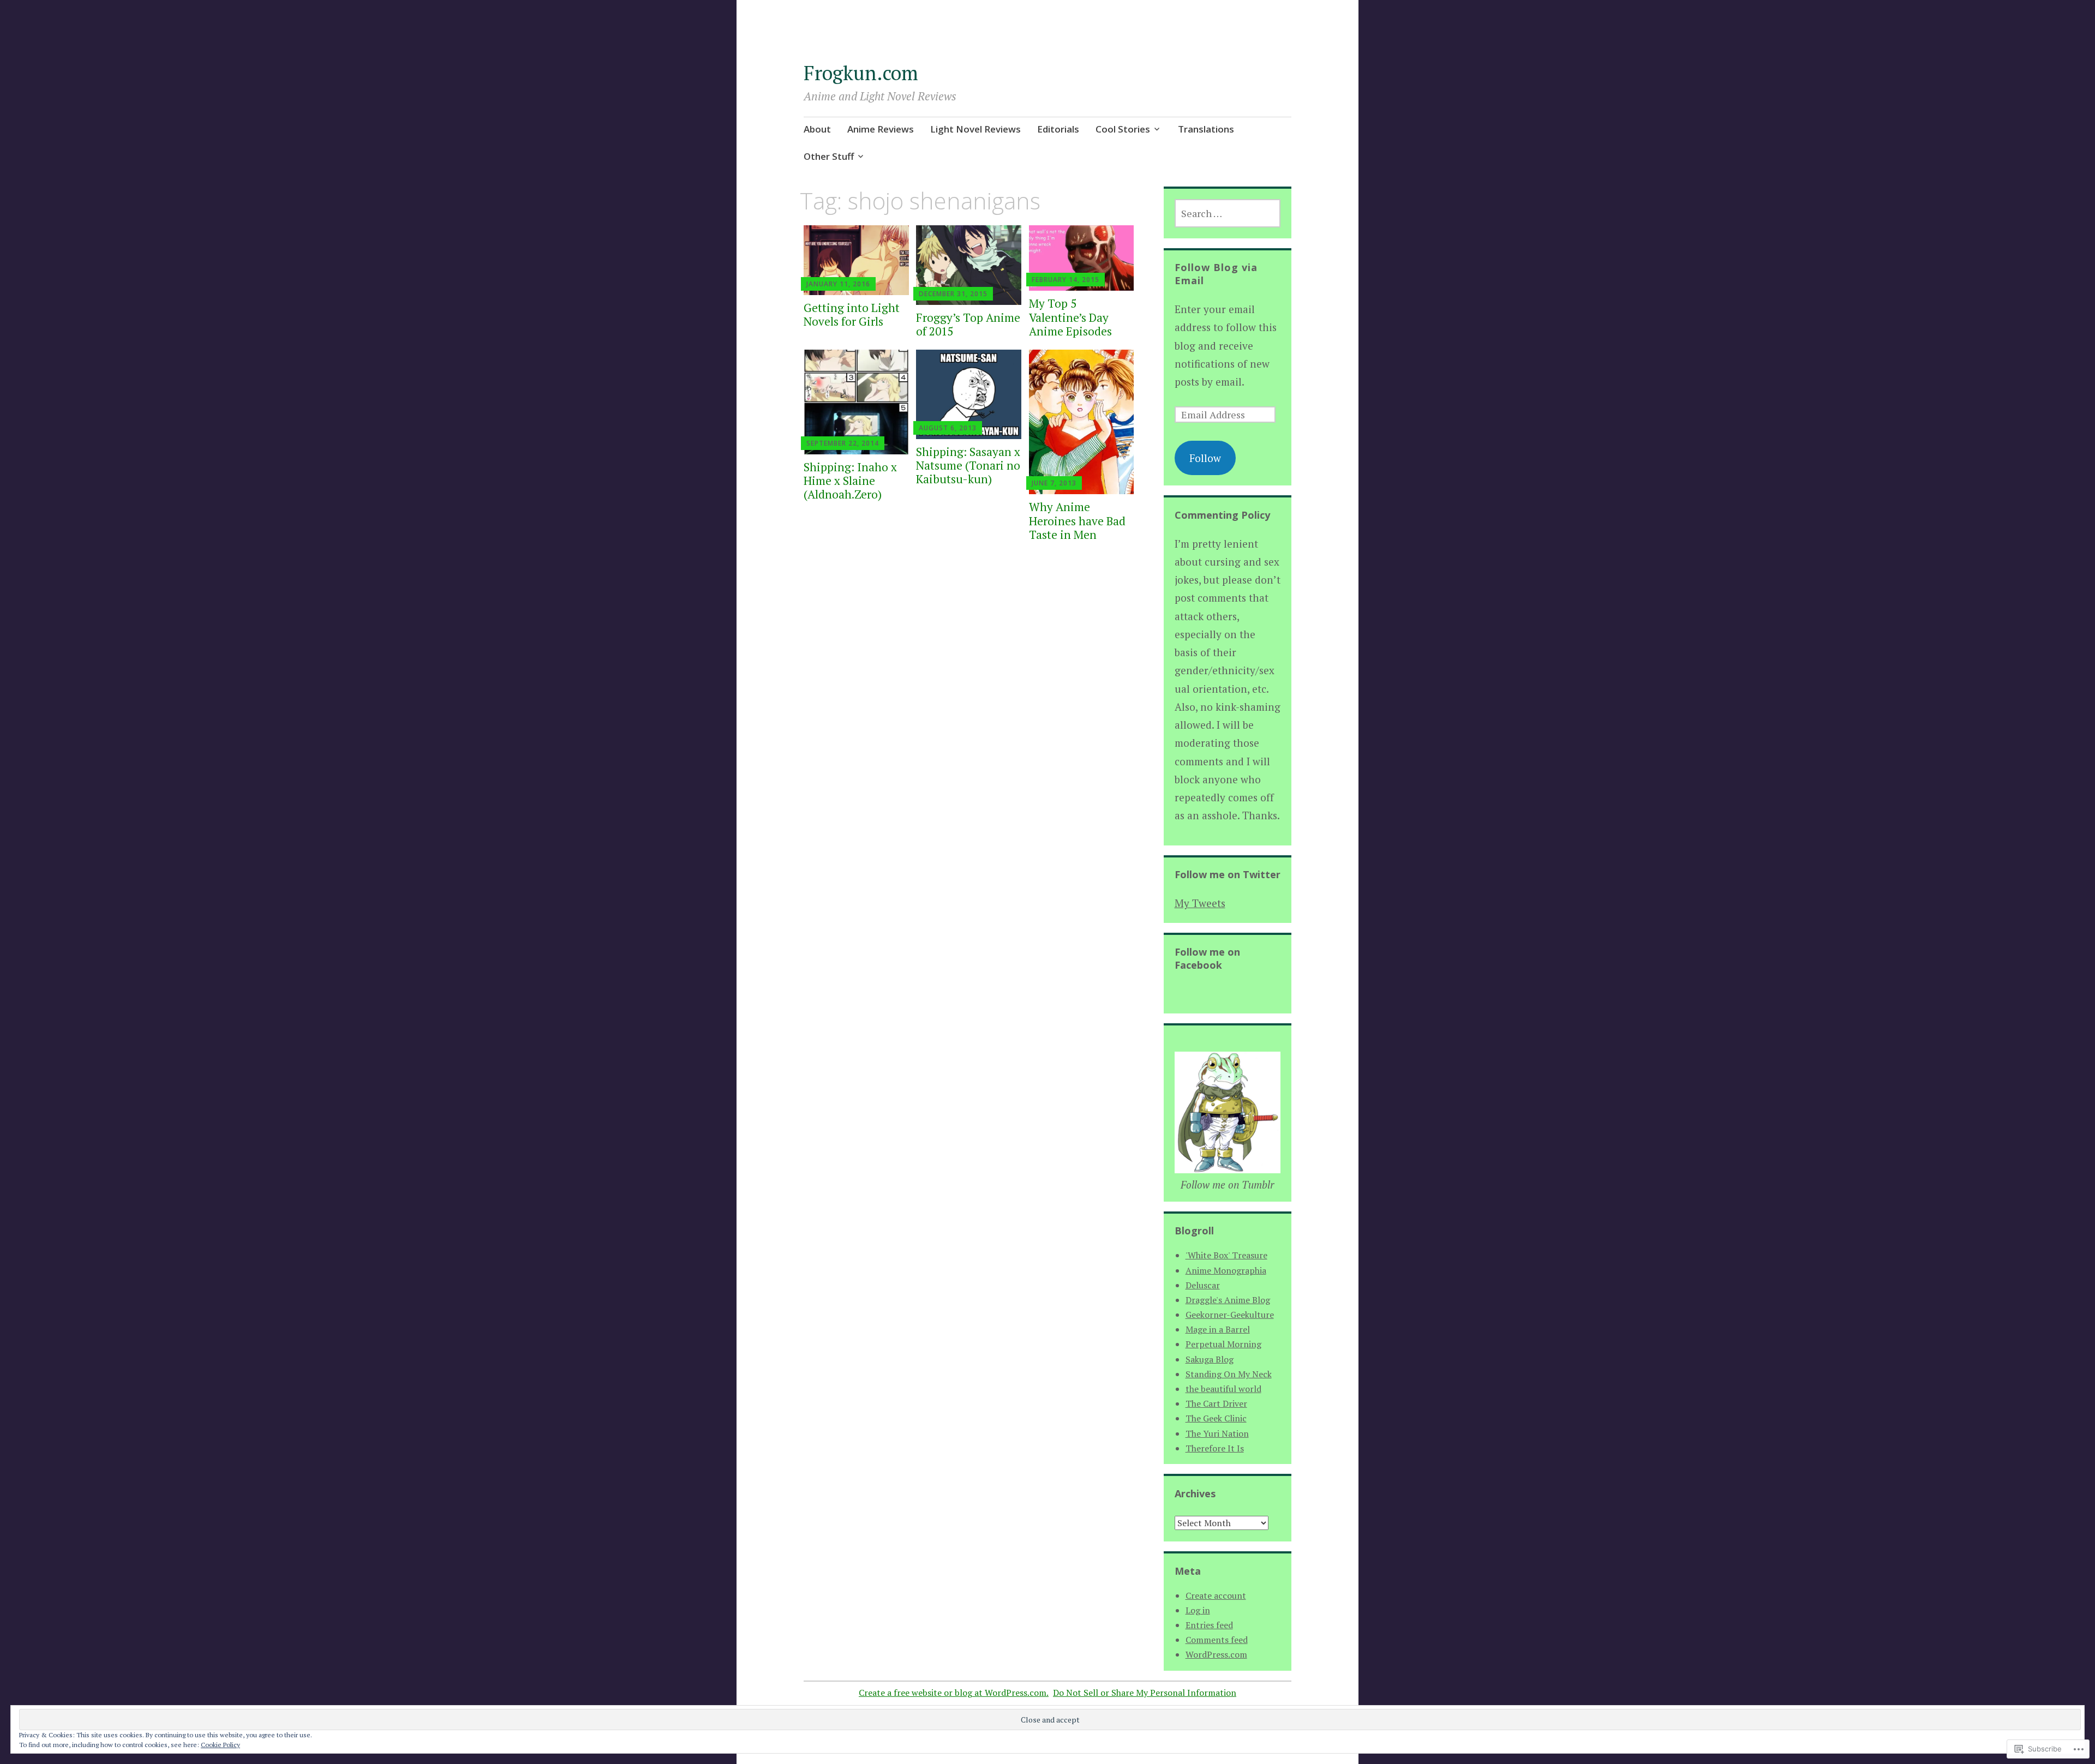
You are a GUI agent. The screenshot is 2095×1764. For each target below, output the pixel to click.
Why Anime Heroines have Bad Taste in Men (1077, 520)
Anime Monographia (1226, 1270)
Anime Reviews (881, 129)
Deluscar (1203, 1285)
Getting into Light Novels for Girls (852, 314)
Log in (1198, 1610)
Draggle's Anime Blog (1228, 1300)
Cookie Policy (220, 1745)
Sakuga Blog (1210, 1359)
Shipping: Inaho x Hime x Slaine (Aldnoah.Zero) (850, 481)
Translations (1206, 129)
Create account (1216, 1595)
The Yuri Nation (1217, 1433)
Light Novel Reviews (975, 129)
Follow (1205, 458)
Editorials (1058, 129)
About (817, 129)
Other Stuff (829, 156)
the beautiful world (1223, 1389)
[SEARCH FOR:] (1228, 213)
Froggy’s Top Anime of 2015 (968, 324)
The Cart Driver (1216, 1403)
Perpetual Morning (1223, 1344)
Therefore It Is (1215, 1448)
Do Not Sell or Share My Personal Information (1145, 1693)
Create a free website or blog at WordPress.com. (954, 1693)
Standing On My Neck (1229, 1374)
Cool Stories (1123, 129)
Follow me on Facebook (1207, 958)
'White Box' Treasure (1226, 1255)
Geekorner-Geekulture (1230, 1315)
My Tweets (1200, 903)
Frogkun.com (861, 73)
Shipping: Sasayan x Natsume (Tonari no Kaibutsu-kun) (968, 465)
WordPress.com (1216, 1654)
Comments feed (1217, 1640)
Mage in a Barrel (1218, 1329)
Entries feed (1209, 1625)
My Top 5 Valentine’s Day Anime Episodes (1070, 317)
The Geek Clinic (1216, 1418)
